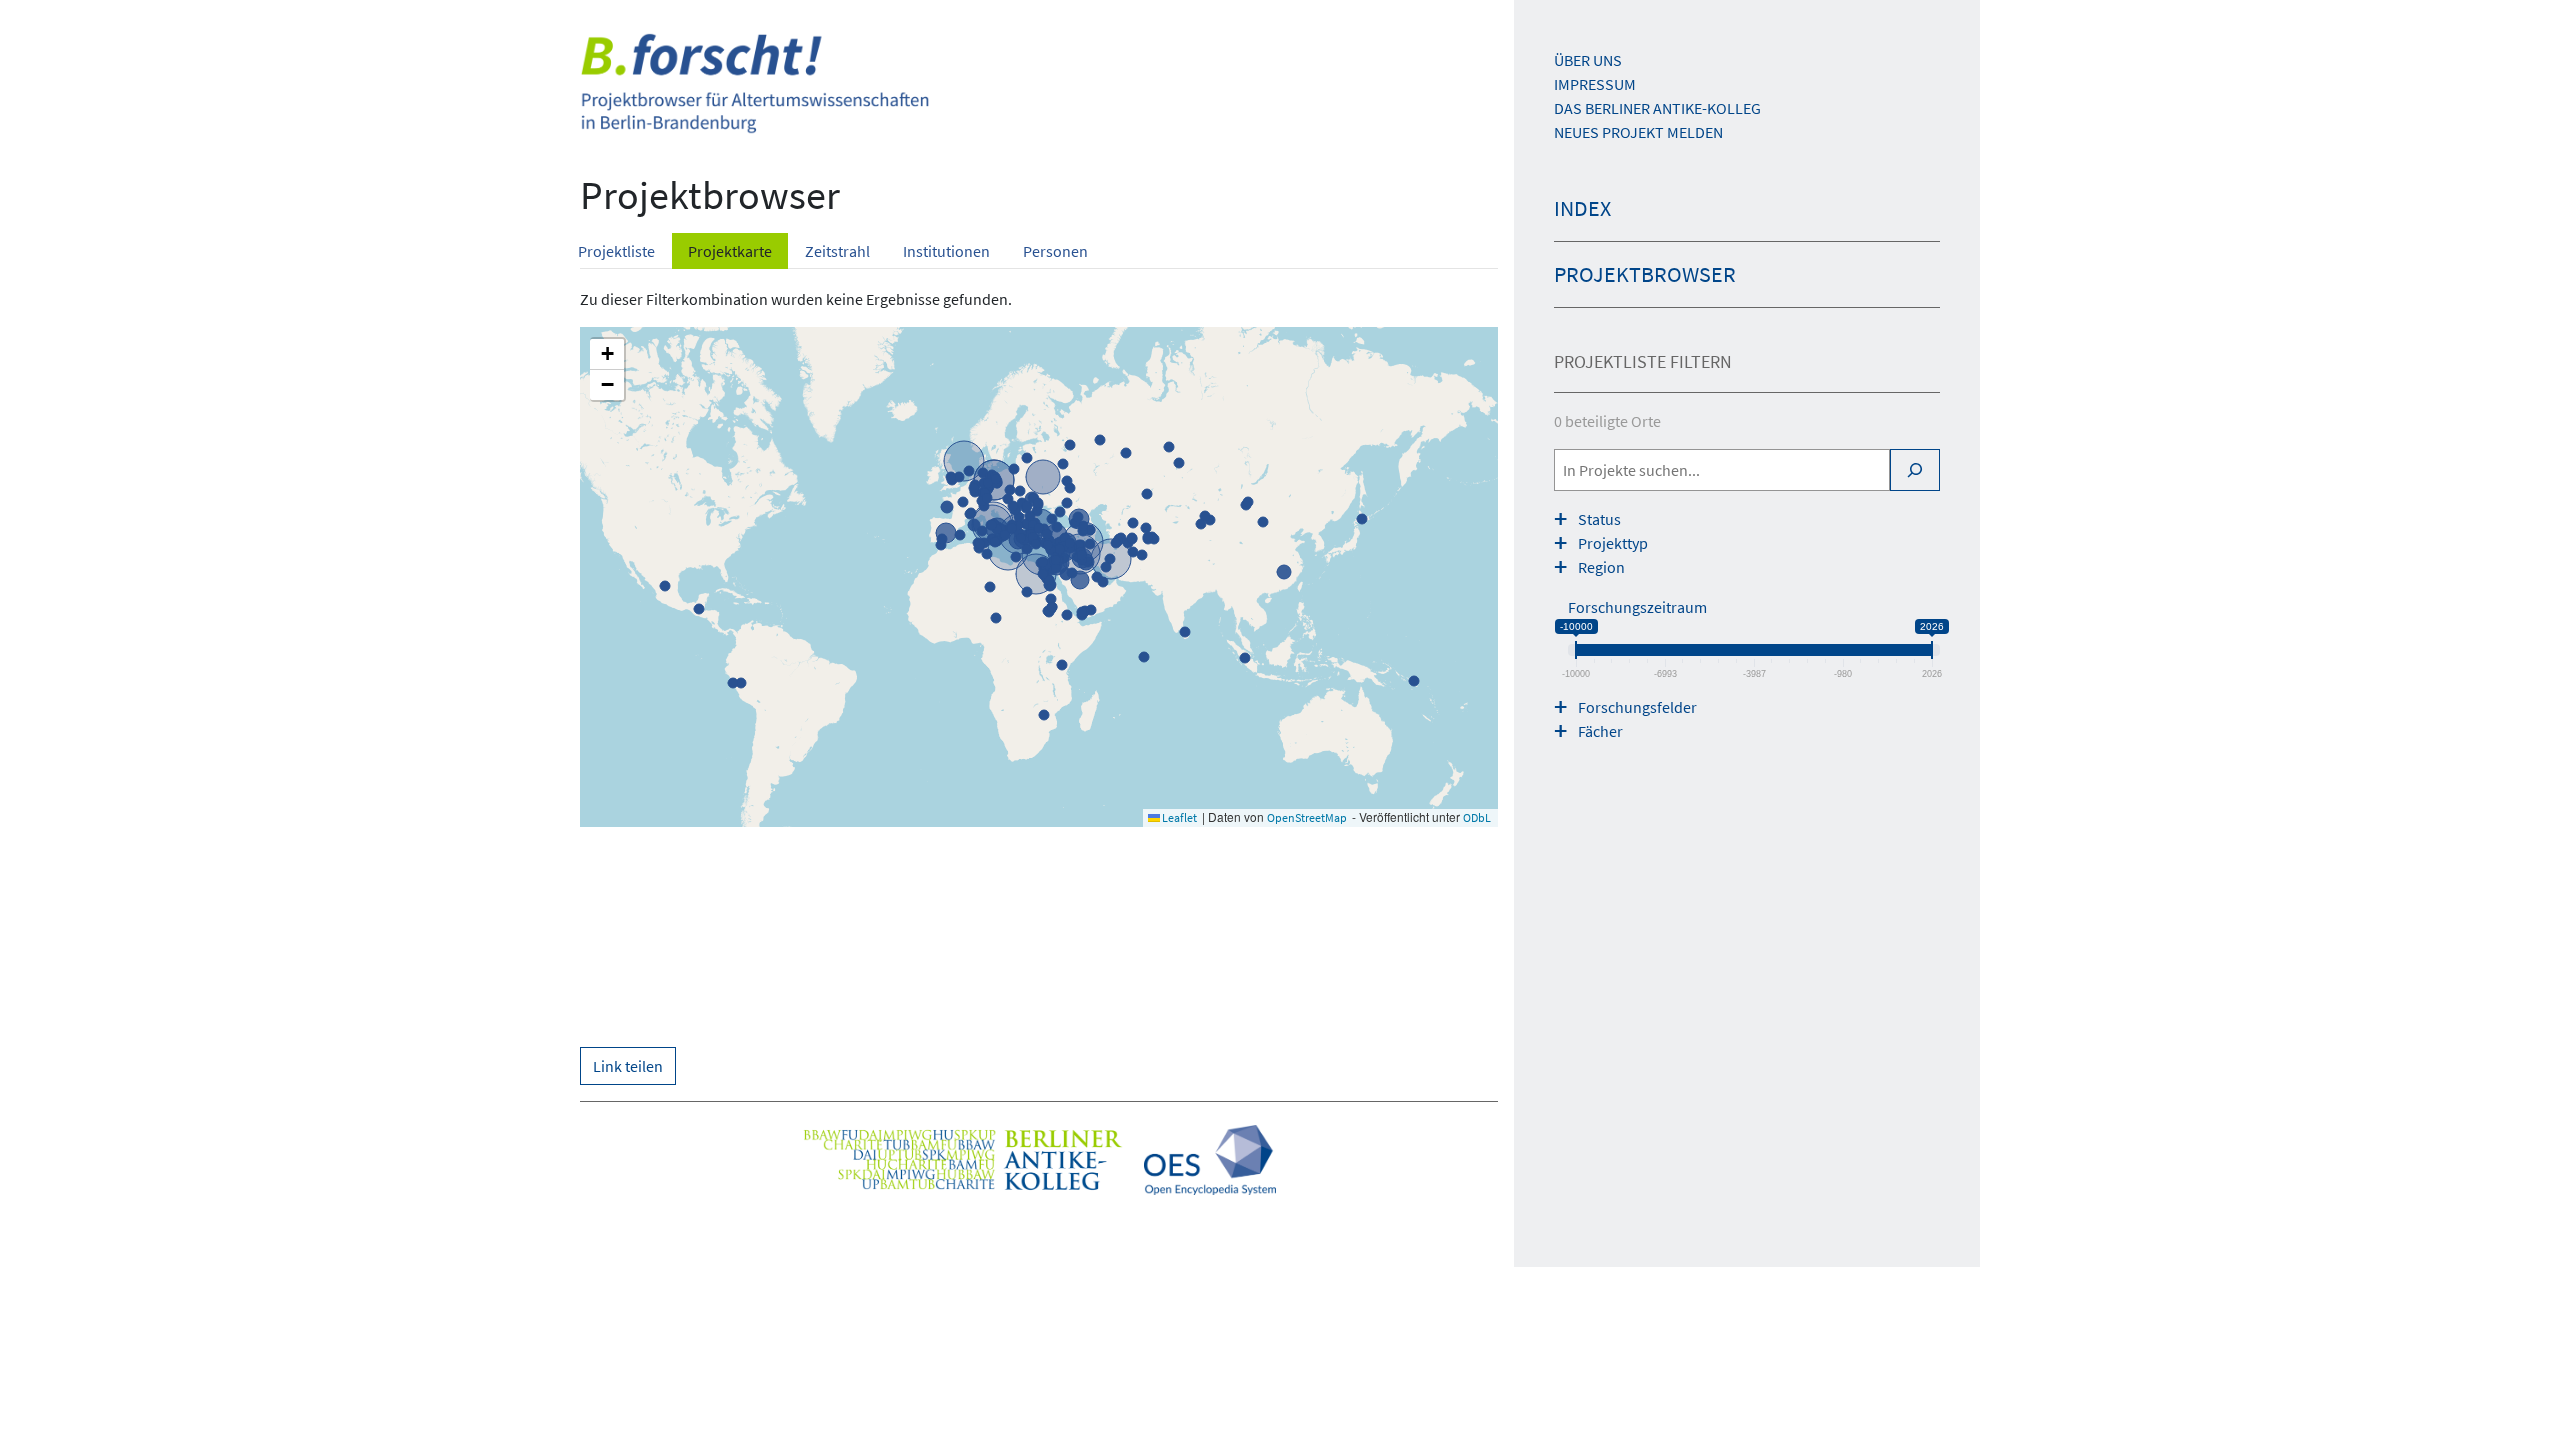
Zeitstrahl (837, 251)
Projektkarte (730, 251)
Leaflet (1178, 817)
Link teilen (628, 1066)
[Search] (1915, 470)
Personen (1055, 251)
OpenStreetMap (1307, 817)
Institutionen (946, 251)
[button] (607, 354)
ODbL (1477, 817)
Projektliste (616, 251)
